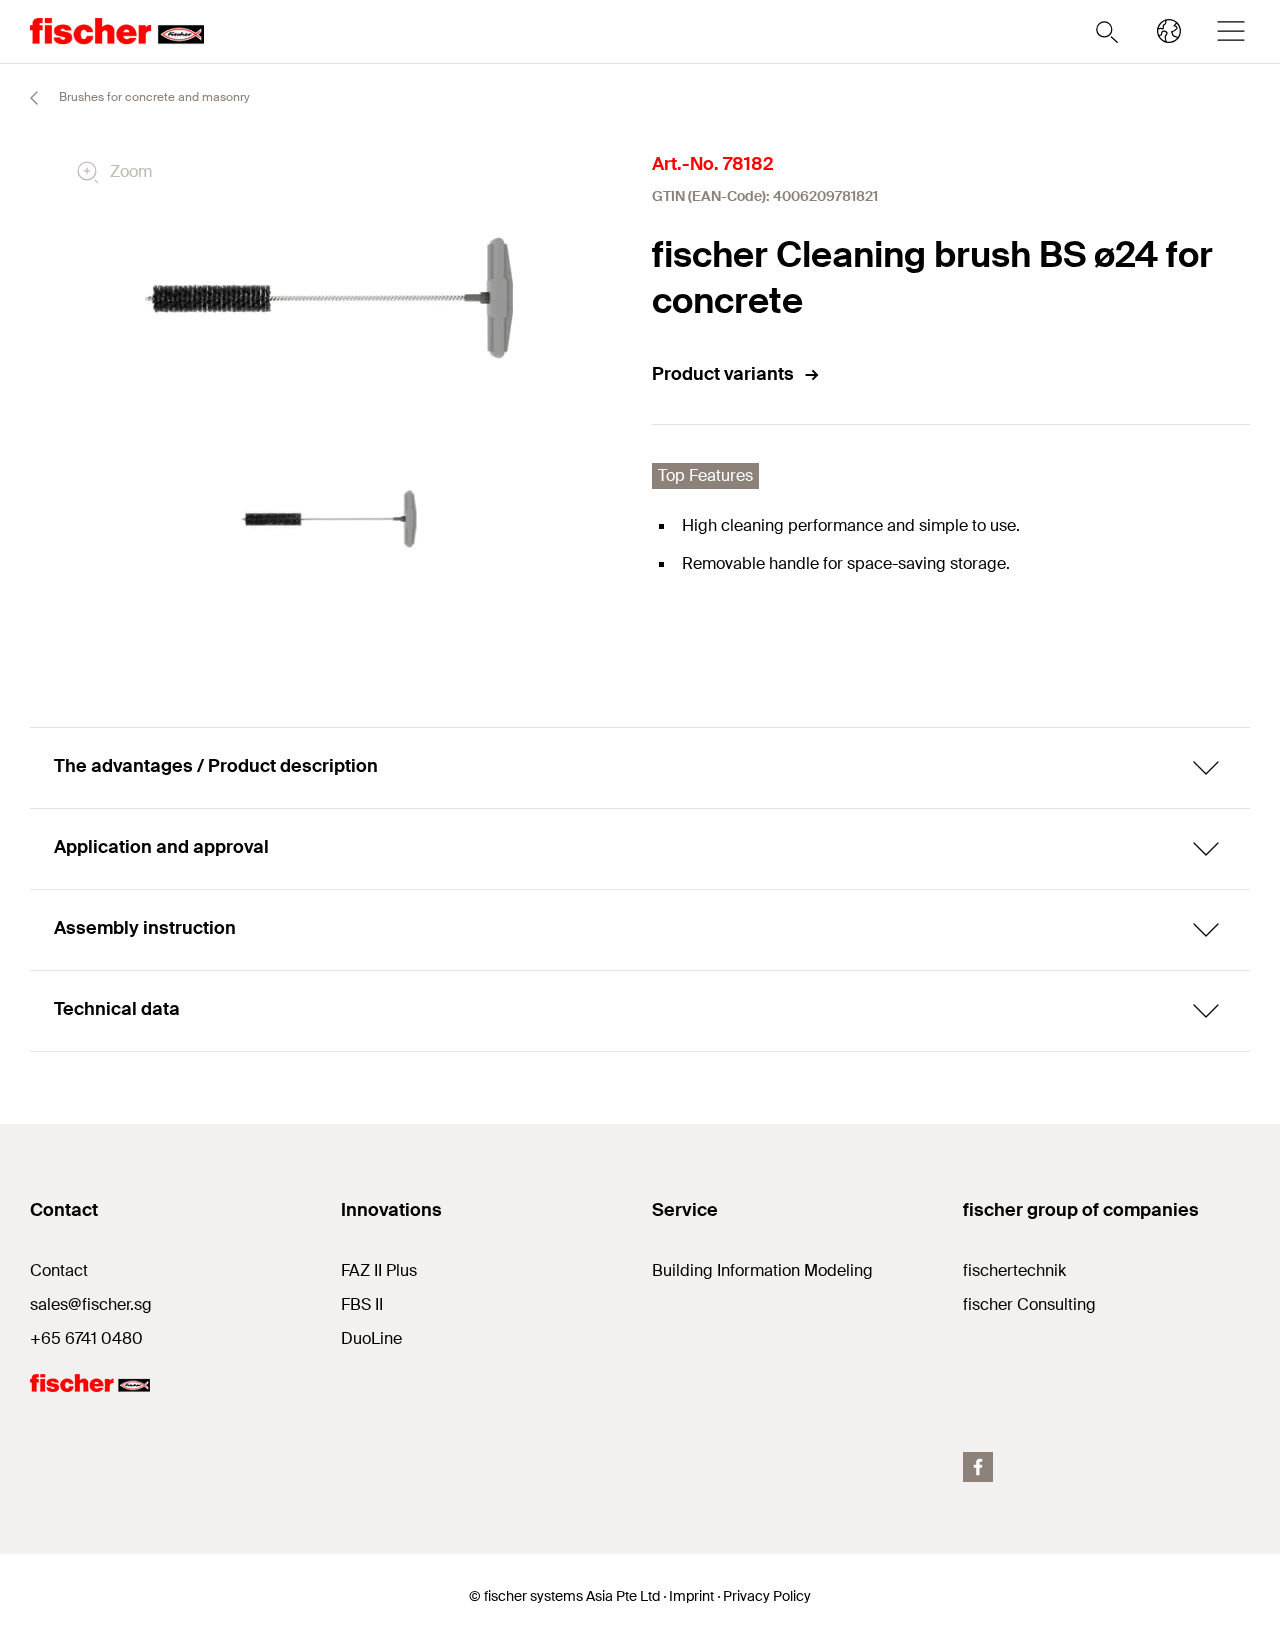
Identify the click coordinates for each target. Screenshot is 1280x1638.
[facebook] (978, 1467)
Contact (59, 1270)
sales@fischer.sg (91, 1304)
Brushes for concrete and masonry (153, 97)
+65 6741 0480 (86, 1338)
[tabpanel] (328, 519)
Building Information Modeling (762, 1270)
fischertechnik (1014, 1270)
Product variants (723, 374)
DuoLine (371, 1338)
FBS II (362, 1304)
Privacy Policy (767, 1596)
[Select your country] (1169, 31)
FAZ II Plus (379, 1270)
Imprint (691, 1596)
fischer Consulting (1029, 1304)
